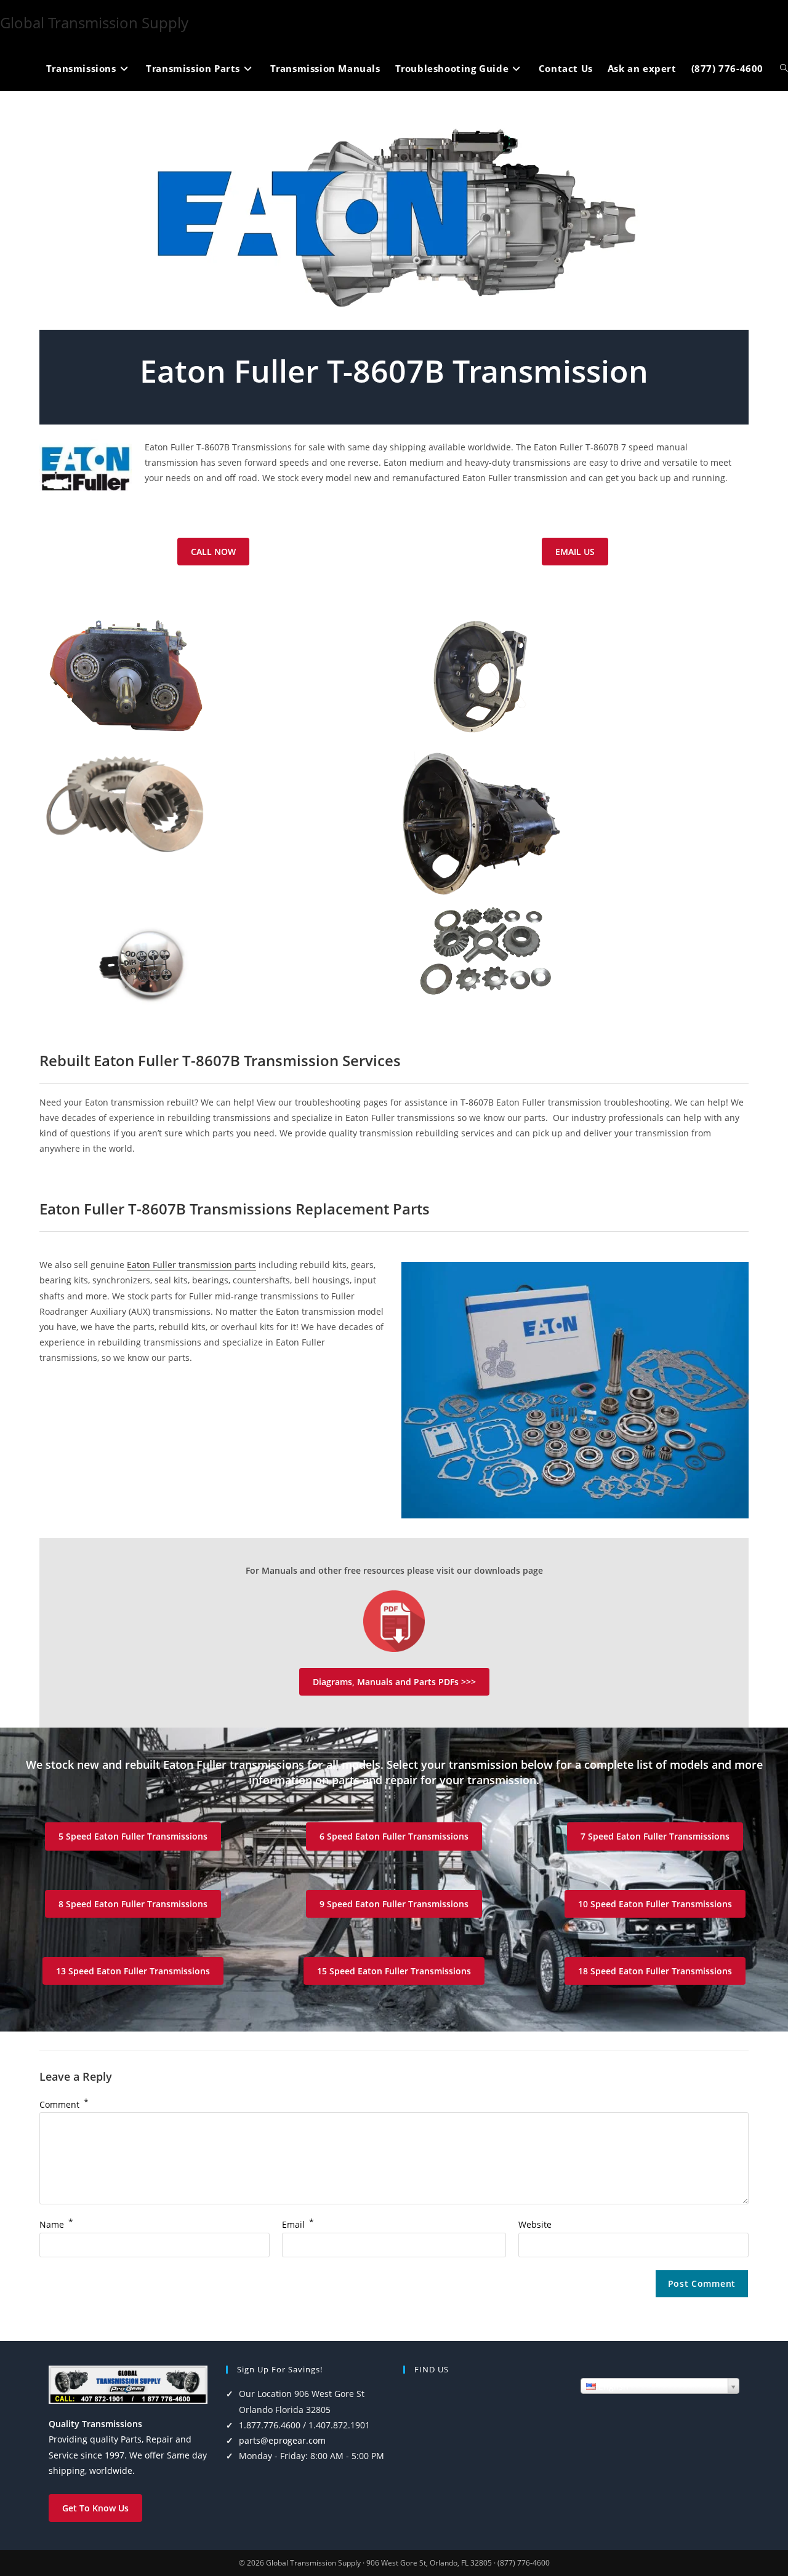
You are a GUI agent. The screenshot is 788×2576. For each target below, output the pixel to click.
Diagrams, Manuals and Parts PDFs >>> (394, 1682)
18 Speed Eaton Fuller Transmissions (655, 1971)
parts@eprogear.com (282, 2440)
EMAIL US (575, 552)
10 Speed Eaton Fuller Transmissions (655, 1904)
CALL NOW (213, 552)
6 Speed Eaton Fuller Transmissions (394, 1836)
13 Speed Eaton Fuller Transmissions (133, 1971)
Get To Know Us (95, 2508)
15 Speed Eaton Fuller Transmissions (394, 1971)
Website (535, 2224)
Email (298, 2224)
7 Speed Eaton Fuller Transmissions (655, 1836)
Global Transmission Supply (94, 22)
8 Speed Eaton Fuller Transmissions (133, 1904)
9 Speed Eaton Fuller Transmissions (394, 1904)
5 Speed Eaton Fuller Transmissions (133, 1836)
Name (56, 2224)
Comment (64, 2104)
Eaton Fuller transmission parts (191, 1265)
